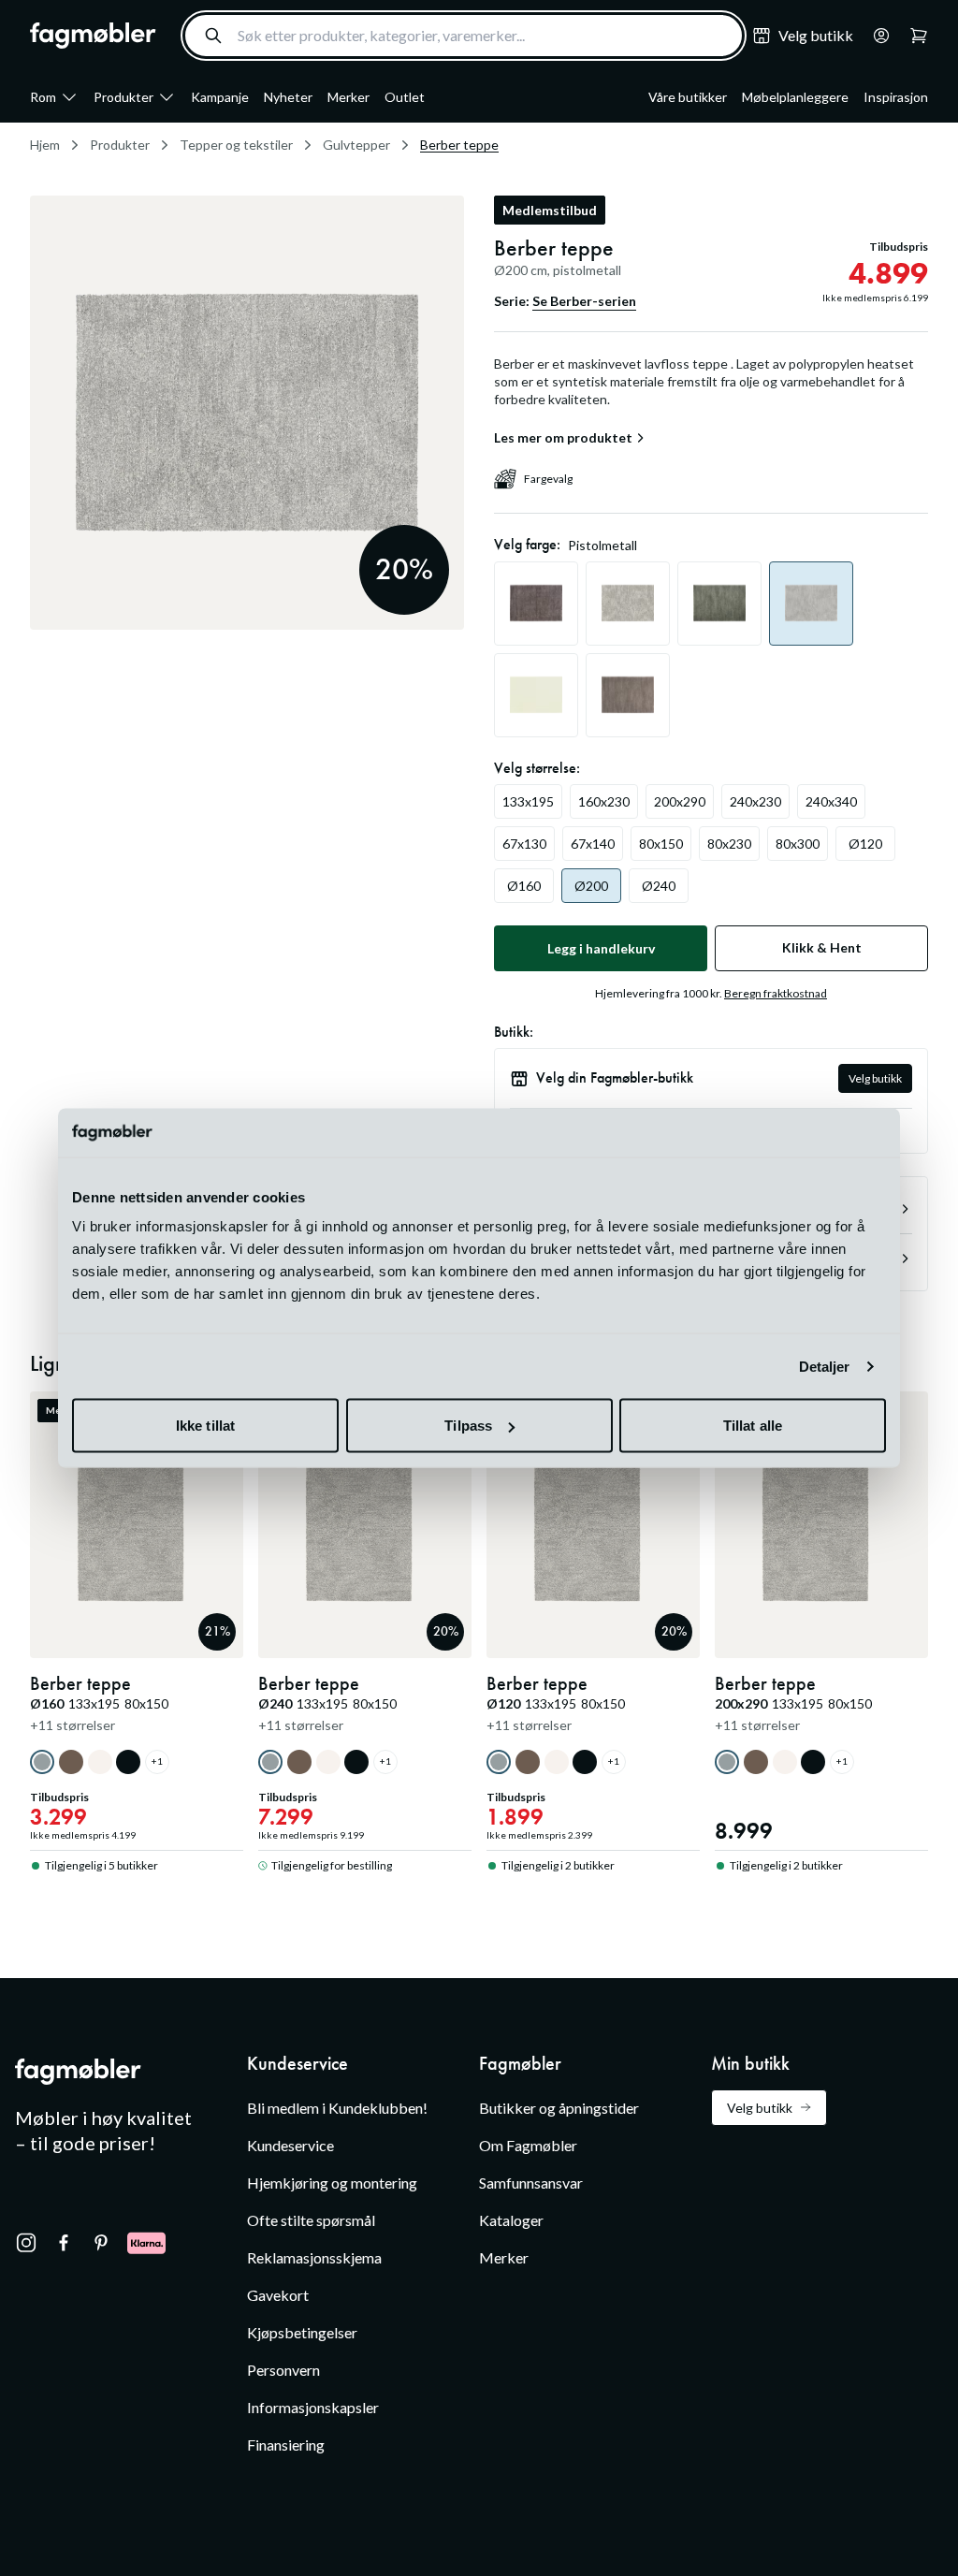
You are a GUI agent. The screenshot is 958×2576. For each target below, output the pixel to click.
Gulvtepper (356, 145)
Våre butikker (688, 97)
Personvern (283, 2370)
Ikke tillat (205, 1426)
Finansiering (286, 2445)
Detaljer (825, 1366)
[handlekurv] (876, 36)
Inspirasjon (896, 97)
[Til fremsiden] (93, 36)
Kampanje (220, 97)
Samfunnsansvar (531, 2183)
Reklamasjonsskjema (314, 2257)
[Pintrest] (101, 2243)
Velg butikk (875, 1078)
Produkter (123, 97)
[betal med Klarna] (146, 2243)
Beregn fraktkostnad (776, 993)
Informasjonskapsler (313, 2407)
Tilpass (468, 1426)
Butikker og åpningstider (559, 2108)
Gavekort (278, 2295)
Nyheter (288, 97)
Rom (43, 97)
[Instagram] (26, 2243)
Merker (348, 97)
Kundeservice (290, 2145)
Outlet (405, 97)
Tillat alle (753, 1426)
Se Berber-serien (584, 301)
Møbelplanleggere (795, 97)
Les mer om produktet (563, 438)
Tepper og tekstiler (236, 145)
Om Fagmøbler (528, 2145)
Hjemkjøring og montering (332, 2183)
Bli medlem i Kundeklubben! (337, 2108)
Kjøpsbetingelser (302, 2332)
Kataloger (511, 2220)
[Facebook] (64, 2243)
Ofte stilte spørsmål (311, 2220)
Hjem (45, 145)
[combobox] (464, 36)
